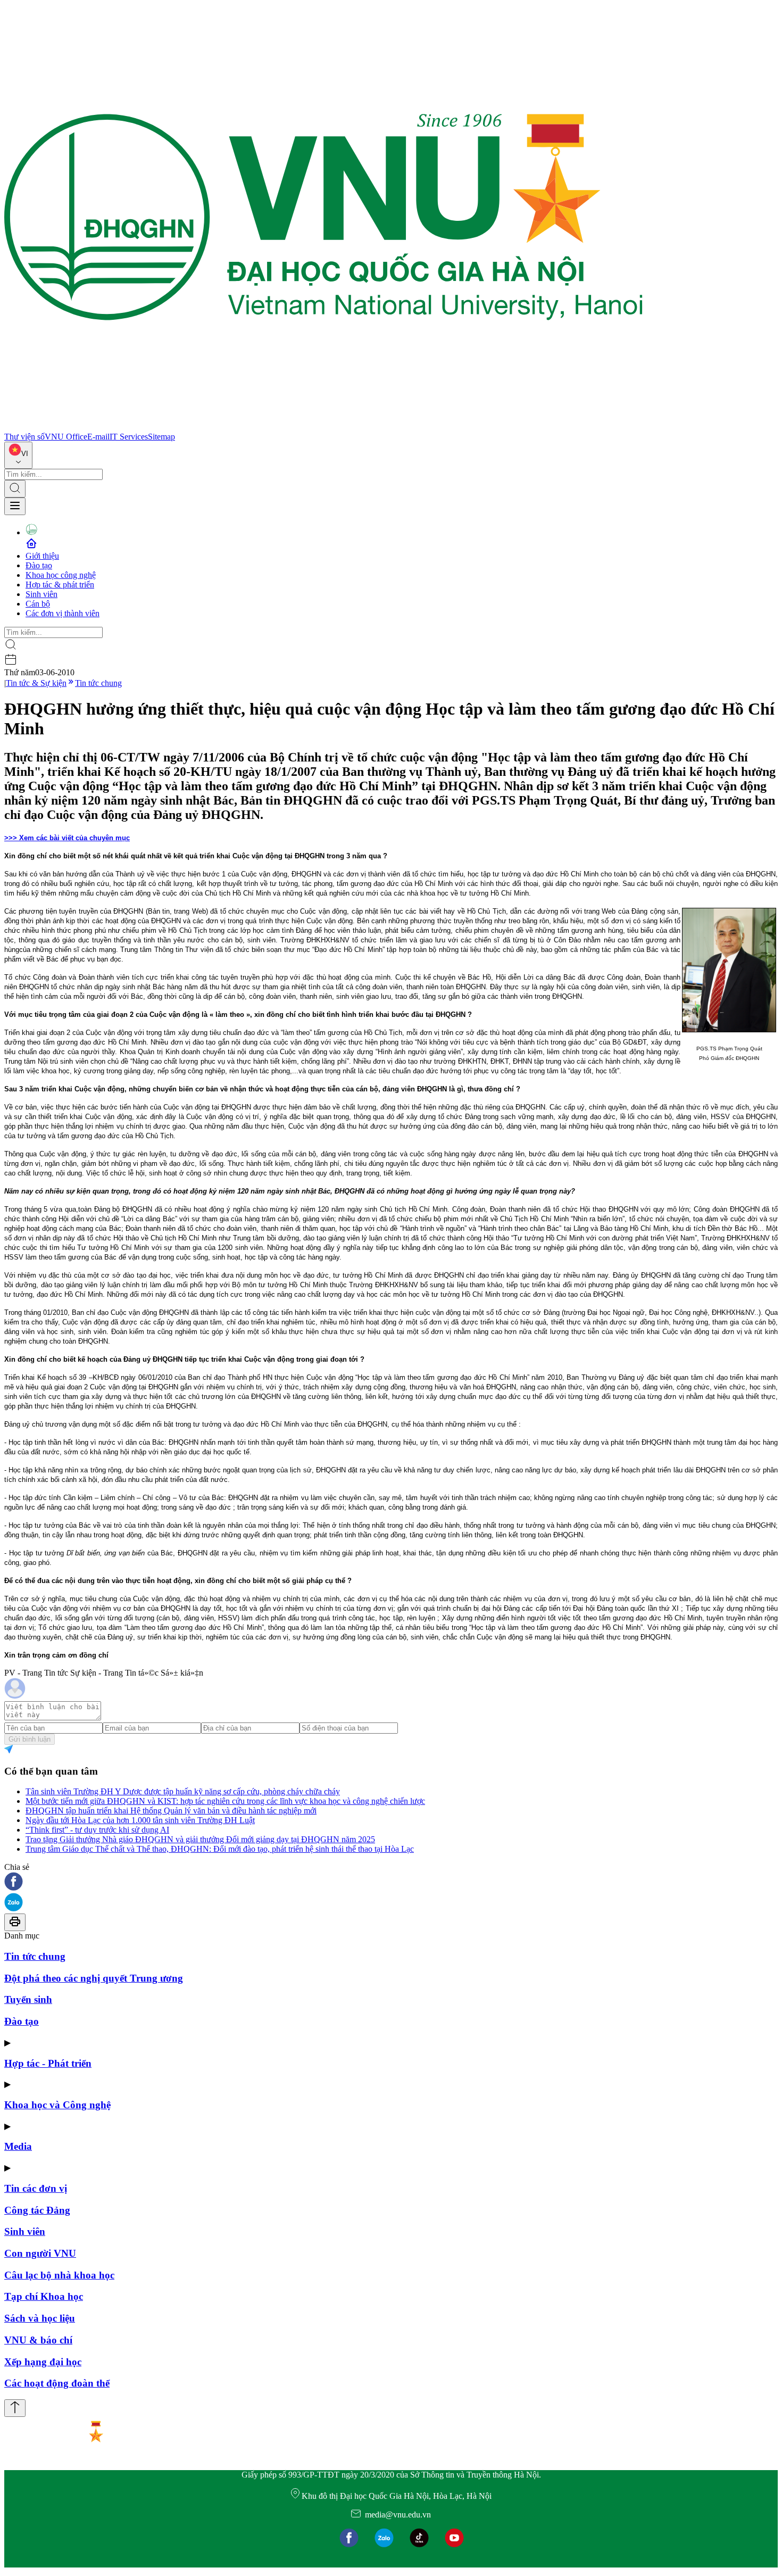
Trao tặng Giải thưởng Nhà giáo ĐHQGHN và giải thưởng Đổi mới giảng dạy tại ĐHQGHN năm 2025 (200, 1839)
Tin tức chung (98, 683)
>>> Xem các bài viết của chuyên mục (67, 838)
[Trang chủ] (323, 427)
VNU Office (66, 437)
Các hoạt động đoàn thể (57, 2383)
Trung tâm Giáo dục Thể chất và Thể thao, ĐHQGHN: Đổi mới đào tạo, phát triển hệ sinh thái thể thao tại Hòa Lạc (220, 1849)
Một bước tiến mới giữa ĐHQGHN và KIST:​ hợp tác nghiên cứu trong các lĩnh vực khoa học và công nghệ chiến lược (225, 1801)
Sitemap (161, 437)
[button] (391, 1882)
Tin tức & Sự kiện (36, 683)
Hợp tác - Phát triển (48, 2063)
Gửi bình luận (30, 1739)
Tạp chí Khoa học (44, 2296)
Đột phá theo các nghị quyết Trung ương (94, 1978)
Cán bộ (38, 604)
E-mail (98, 437)
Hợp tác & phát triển (60, 585)
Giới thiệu (42, 556)
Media (18, 2146)
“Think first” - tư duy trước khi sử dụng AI (97, 1830)
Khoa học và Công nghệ (57, 2105)
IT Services (129, 437)
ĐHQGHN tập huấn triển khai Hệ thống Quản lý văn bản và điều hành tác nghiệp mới (171, 1811)
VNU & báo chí (38, 2340)
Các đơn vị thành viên (63, 613)
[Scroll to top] (15, 2408)
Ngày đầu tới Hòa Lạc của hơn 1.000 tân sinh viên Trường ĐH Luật (140, 1820)
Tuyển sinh (28, 1999)
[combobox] (18, 455)
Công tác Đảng (37, 2210)
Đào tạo (39, 565)
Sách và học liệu (40, 2318)
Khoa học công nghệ (61, 575)
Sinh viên (41, 594)
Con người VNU (40, 2253)
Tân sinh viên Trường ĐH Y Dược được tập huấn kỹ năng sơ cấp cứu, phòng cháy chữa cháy (183, 1791)
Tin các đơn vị (36, 2188)
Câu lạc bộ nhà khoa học (59, 2275)
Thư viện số (24, 437)
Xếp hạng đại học (43, 2362)
